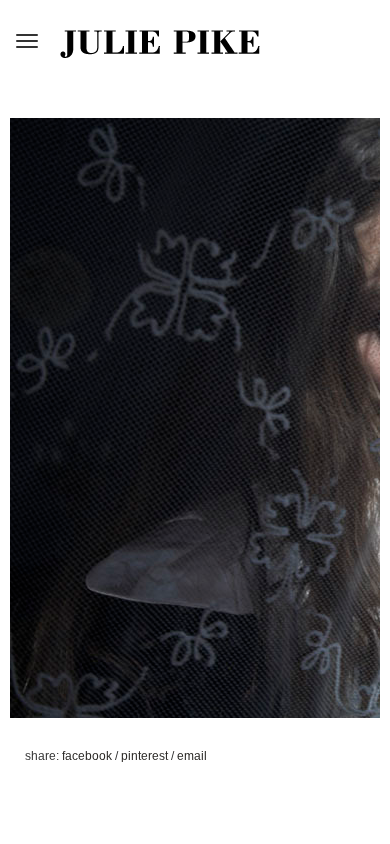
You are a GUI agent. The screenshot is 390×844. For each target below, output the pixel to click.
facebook (88, 756)
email (192, 756)
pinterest (146, 756)
